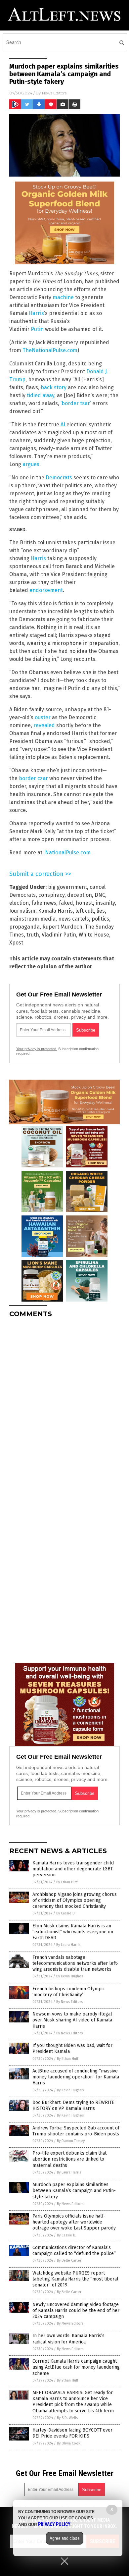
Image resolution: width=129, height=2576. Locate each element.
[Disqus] (64, 1406)
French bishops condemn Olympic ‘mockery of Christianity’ (69, 1992)
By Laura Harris (68, 1945)
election (19, 903)
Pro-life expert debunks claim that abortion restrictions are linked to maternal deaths (69, 2159)
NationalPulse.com (68, 853)
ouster (43, 717)
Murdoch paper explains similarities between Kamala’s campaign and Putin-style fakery (74, 2191)
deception (80, 895)
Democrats (59, 478)
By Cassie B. (66, 1913)
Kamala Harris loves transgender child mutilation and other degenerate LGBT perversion (73, 1869)
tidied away (41, 395)
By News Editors (69, 2002)
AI (63, 425)
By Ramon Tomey (71, 2141)
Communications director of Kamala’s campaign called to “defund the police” (74, 2251)
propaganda (24, 927)
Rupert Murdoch (62, 927)
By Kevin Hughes (70, 1976)
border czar (33, 778)
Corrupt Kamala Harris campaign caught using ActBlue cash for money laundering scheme (76, 2367)
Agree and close (65, 2538)
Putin (37, 329)
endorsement (46, 590)
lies (101, 911)
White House (94, 935)
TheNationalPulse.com (50, 350)
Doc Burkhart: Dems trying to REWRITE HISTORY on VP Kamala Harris (73, 2105)
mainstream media (32, 919)
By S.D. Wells (67, 2418)
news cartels (74, 919)
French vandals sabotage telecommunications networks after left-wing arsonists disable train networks (75, 1963)
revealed (44, 725)
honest (84, 903)
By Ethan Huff (67, 1882)
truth (33, 935)
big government (67, 887)
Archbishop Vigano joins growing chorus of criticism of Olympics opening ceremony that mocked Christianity (75, 1900)
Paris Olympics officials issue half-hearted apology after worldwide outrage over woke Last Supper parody (74, 2222)
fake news (44, 903)
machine (63, 297)
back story (54, 387)
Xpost (16, 943)
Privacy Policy (54, 2524)
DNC (100, 895)
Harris (36, 313)
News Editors (54, 93)
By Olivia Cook (69, 2443)
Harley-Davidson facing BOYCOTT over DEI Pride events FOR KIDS (72, 2433)
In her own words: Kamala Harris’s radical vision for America (68, 2339)
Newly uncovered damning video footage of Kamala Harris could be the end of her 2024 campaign (76, 2310)
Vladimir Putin (59, 935)
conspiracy (51, 895)
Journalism (22, 911)
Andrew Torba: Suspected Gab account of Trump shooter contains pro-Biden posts (76, 2131)
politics (100, 919)
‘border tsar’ (76, 403)
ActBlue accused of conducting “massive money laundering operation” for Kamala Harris (76, 2077)
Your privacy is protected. (37, 1049)
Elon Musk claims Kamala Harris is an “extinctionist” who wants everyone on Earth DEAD (73, 1932)
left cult (85, 911)
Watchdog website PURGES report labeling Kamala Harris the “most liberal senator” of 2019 (75, 2279)
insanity (105, 903)
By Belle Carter (69, 2260)
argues (31, 464)
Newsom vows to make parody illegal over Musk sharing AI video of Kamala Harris (72, 2020)
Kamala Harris (55, 911)
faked (66, 903)
